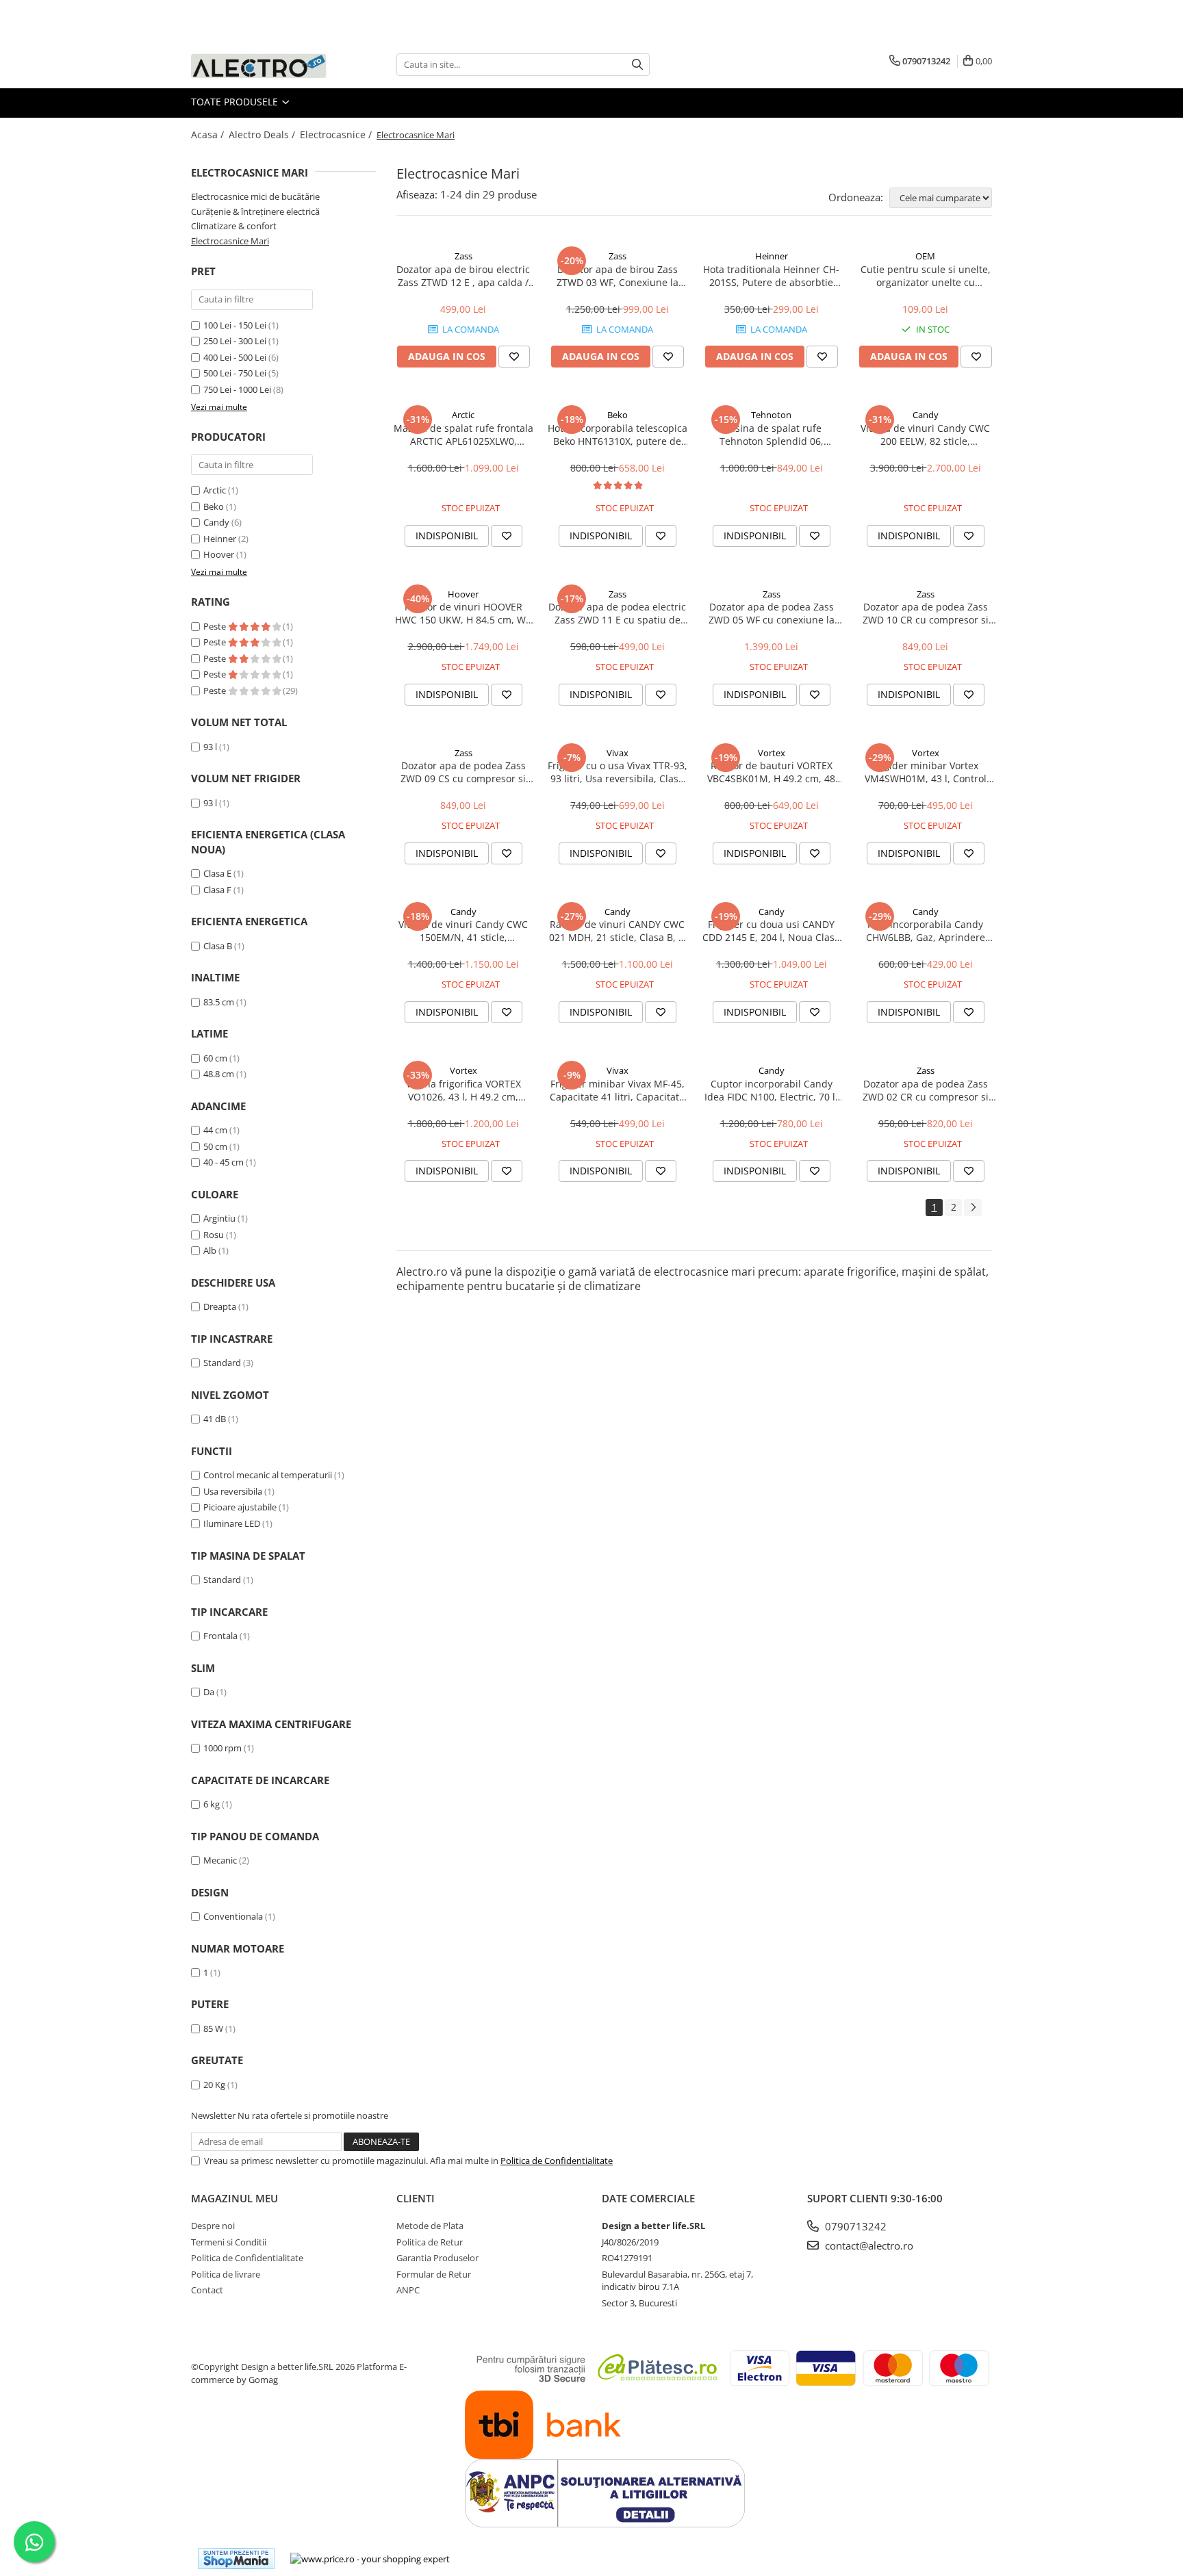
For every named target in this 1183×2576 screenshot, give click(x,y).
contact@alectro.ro (868, 2245)
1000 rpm (222, 1748)
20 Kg (214, 2085)
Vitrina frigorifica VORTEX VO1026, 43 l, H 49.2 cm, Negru (463, 1090)
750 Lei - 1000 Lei (237, 389)
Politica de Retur (430, 2242)
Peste (216, 626)
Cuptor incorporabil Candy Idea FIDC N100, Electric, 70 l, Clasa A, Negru (771, 1090)
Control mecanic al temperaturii (268, 1475)
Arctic (215, 490)
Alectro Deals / (263, 134)
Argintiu (219, 1218)
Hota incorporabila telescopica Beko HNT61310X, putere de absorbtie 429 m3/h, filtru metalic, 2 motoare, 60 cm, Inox (618, 435)
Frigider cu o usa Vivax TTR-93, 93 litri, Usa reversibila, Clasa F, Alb (618, 772)
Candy (216, 522)
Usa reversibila (233, 1491)
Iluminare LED (232, 1523)
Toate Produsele (236, 102)
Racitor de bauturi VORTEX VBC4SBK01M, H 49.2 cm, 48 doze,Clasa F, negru (771, 772)
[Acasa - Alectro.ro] (259, 65)
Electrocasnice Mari (230, 241)
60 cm (215, 1058)
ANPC (408, 2290)
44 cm (215, 1130)
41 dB (215, 1419)
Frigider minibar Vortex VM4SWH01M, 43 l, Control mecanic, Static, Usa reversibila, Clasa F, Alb (926, 772)
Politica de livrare (226, 2274)
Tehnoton (771, 415)
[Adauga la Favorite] (514, 357)
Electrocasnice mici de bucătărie (255, 196)
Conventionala (233, 1916)
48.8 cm (219, 1074)
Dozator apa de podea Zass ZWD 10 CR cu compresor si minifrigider (926, 613)
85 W (213, 2028)
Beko (214, 506)
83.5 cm (219, 1002)
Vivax (618, 753)
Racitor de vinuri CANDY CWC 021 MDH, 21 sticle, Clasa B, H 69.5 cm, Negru (617, 931)
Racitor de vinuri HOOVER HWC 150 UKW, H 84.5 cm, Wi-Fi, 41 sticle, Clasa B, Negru (463, 613)
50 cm (215, 1146)
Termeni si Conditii (229, 2242)
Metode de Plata (430, 2226)
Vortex (772, 753)
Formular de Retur (434, 2274)
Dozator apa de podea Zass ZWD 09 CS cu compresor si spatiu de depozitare (463, 772)
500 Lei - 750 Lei (235, 373)
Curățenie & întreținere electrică (255, 211)
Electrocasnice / (337, 134)
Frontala (220, 1636)
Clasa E (217, 873)
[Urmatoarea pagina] (973, 1208)
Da (209, 1692)
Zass (463, 256)
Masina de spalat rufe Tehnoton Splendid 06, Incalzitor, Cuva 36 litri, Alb (772, 435)
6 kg (212, 1804)
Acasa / (209, 134)
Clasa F (217, 890)
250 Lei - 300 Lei (235, 341)
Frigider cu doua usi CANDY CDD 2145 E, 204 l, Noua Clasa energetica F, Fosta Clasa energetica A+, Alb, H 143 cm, (771, 931)
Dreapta (220, 1306)
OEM (925, 256)
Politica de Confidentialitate (557, 2161)
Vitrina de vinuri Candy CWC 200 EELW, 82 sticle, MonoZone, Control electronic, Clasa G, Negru (926, 435)
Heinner (220, 539)
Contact (207, 2290)
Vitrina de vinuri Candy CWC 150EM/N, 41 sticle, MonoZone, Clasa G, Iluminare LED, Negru (463, 931)
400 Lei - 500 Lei (235, 357)
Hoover (219, 554)
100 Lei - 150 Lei (235, 325)
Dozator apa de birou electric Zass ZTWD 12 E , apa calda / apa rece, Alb (463, 276)
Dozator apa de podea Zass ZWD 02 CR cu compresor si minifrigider (926, 1090)
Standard (222, 1363)
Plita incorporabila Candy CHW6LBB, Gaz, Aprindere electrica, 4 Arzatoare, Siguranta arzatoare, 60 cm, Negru (925, 931)
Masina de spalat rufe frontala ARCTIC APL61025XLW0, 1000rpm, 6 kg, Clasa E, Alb (463, 435)
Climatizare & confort (234, 226)
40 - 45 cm (224, 1162)
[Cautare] (637, 65)
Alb (210, 1250)
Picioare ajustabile (240, 1507)
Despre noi (213, 2226)
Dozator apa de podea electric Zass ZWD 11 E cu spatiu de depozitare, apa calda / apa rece (617, 613)
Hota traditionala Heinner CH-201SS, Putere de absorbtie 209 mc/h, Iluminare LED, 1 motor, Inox (771, 276)
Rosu (214, 1235)
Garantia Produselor (437, 2258)
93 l (210, 747)
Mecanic (220, 1860)
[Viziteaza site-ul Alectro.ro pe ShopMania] (236, 2559)
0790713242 (854, 2226)
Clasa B (218, 946)
